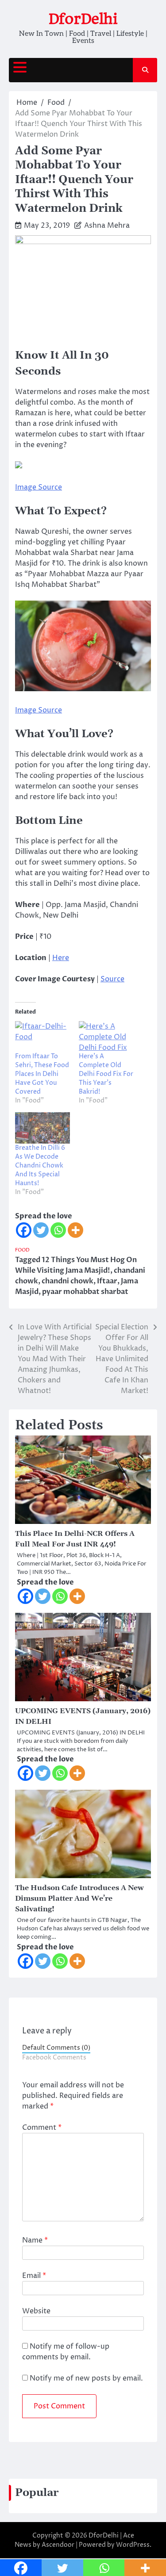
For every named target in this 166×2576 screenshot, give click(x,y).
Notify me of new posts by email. (86, 2378)
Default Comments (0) (56, 2048)
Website (36, 2311)
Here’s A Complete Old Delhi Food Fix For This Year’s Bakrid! (106, 1074)
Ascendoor (58, 2545)
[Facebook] (24, 1230)
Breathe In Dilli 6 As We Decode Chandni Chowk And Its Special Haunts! (40, 1166)
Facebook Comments (54, 2058)
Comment (42, 2128)
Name (35, 2240)
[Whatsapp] (58, 1230)
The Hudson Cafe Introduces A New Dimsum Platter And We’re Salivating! (79, 1899)
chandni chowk (68, 1281)
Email (34, 2276)
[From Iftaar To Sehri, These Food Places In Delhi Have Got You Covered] (42, 1037)
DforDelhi (83, 19)
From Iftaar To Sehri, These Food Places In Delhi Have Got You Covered (42, 1074)
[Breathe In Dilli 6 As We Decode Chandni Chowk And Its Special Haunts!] (42, 1128)
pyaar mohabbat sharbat (85, 1292)
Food (22, 1250)
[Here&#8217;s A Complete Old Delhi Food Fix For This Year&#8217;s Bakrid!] (106, 1037)
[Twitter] (41, 1230)
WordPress (133, 2545)
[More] (75, 1230)
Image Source (39, 487)
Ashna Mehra (107, 226)
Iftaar (107, 1281)
